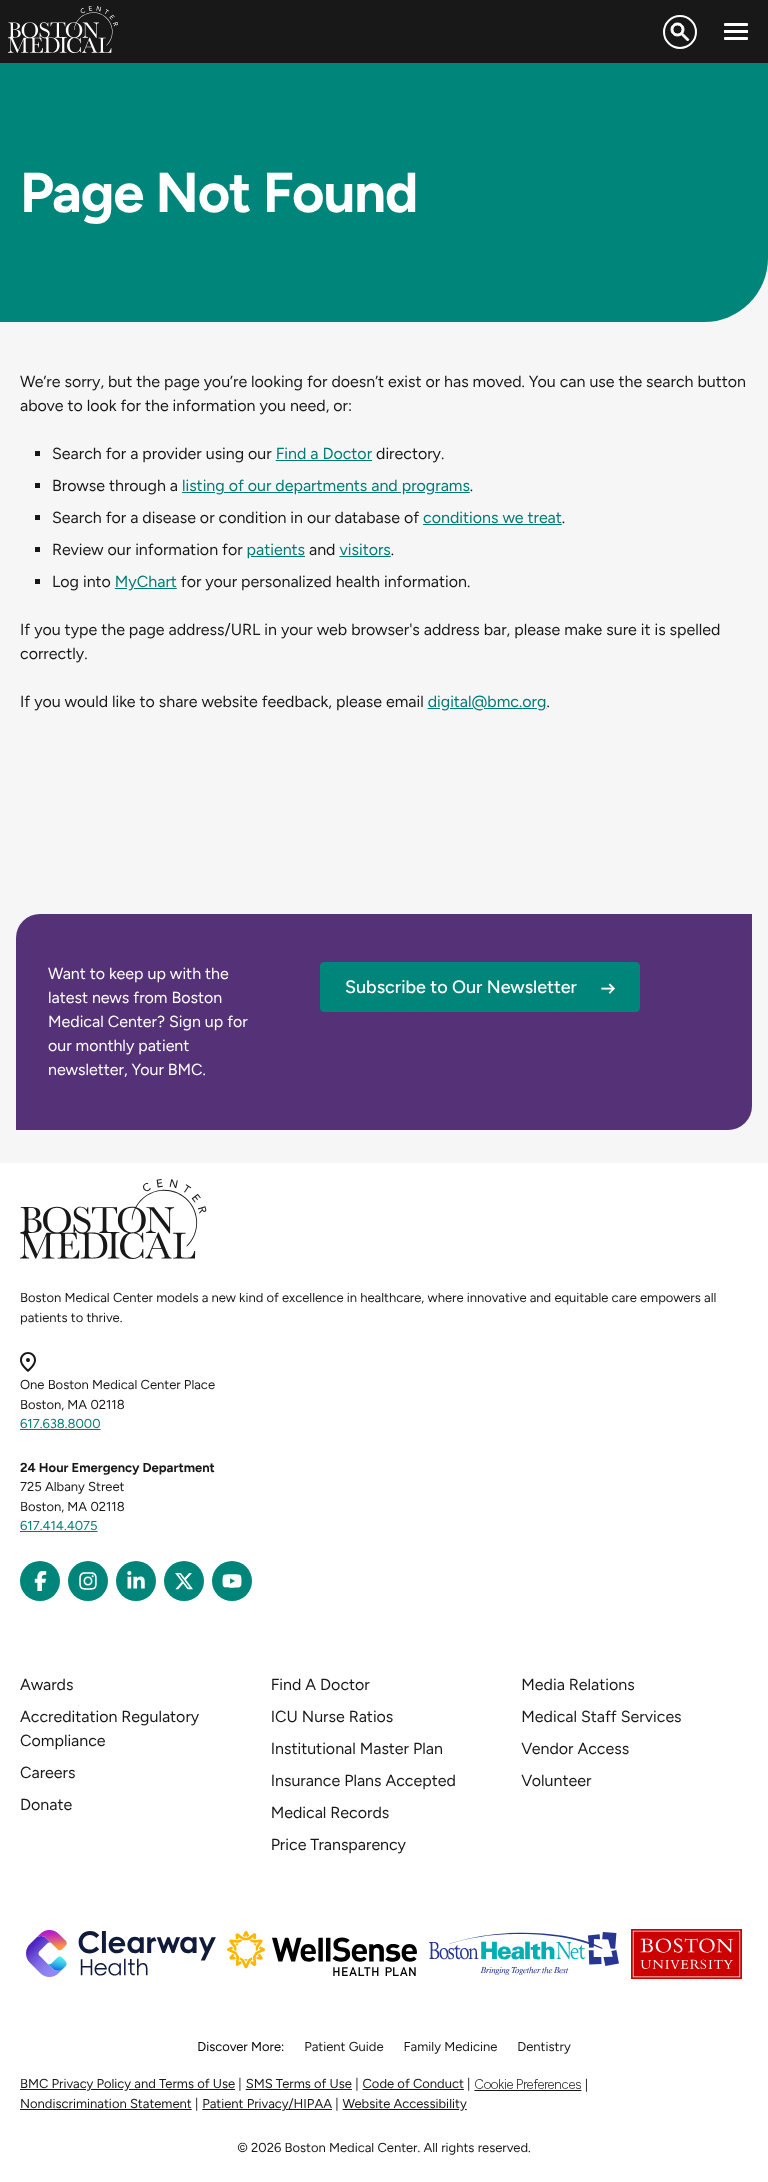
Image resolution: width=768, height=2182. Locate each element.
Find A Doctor (320, 1684)
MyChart (146, 581)
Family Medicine (451, 2047)
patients (276, 549)
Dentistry (543, 2047)
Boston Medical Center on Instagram (88, 1581)
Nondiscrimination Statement (106, 2104)
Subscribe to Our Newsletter (461, 987)
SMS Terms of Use (299, 2084)
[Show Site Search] (680, 32)
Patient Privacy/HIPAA (267, 2104)
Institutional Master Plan (357, 1748)
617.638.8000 (60, 1424)
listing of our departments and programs (326, 485)
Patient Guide (343, 2047)
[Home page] (113, 1255)
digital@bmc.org (487, 701)
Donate (46, 1804)
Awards (46, 1684)
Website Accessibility (405, 2104)
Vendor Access (575, 1748)
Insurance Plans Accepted (363, 1780)
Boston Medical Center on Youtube (232, 1581)
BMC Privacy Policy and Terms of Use (127, 2084)
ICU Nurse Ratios (332, 1716)
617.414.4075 (59, 1526)
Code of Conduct (413, 2084)
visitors (364, 549)
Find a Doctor (324, 453)
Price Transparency (338, 1844)
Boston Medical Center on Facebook (40, 1581)
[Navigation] (736, 32)
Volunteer (556, 1780)
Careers (47, 1772)
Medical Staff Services (601, 1716)
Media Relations (577, 1684)
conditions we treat (492, 517)
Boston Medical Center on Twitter (184, 1581)
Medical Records (330, 1812)
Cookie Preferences (527, 2084)
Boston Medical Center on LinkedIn (136, 1581)
